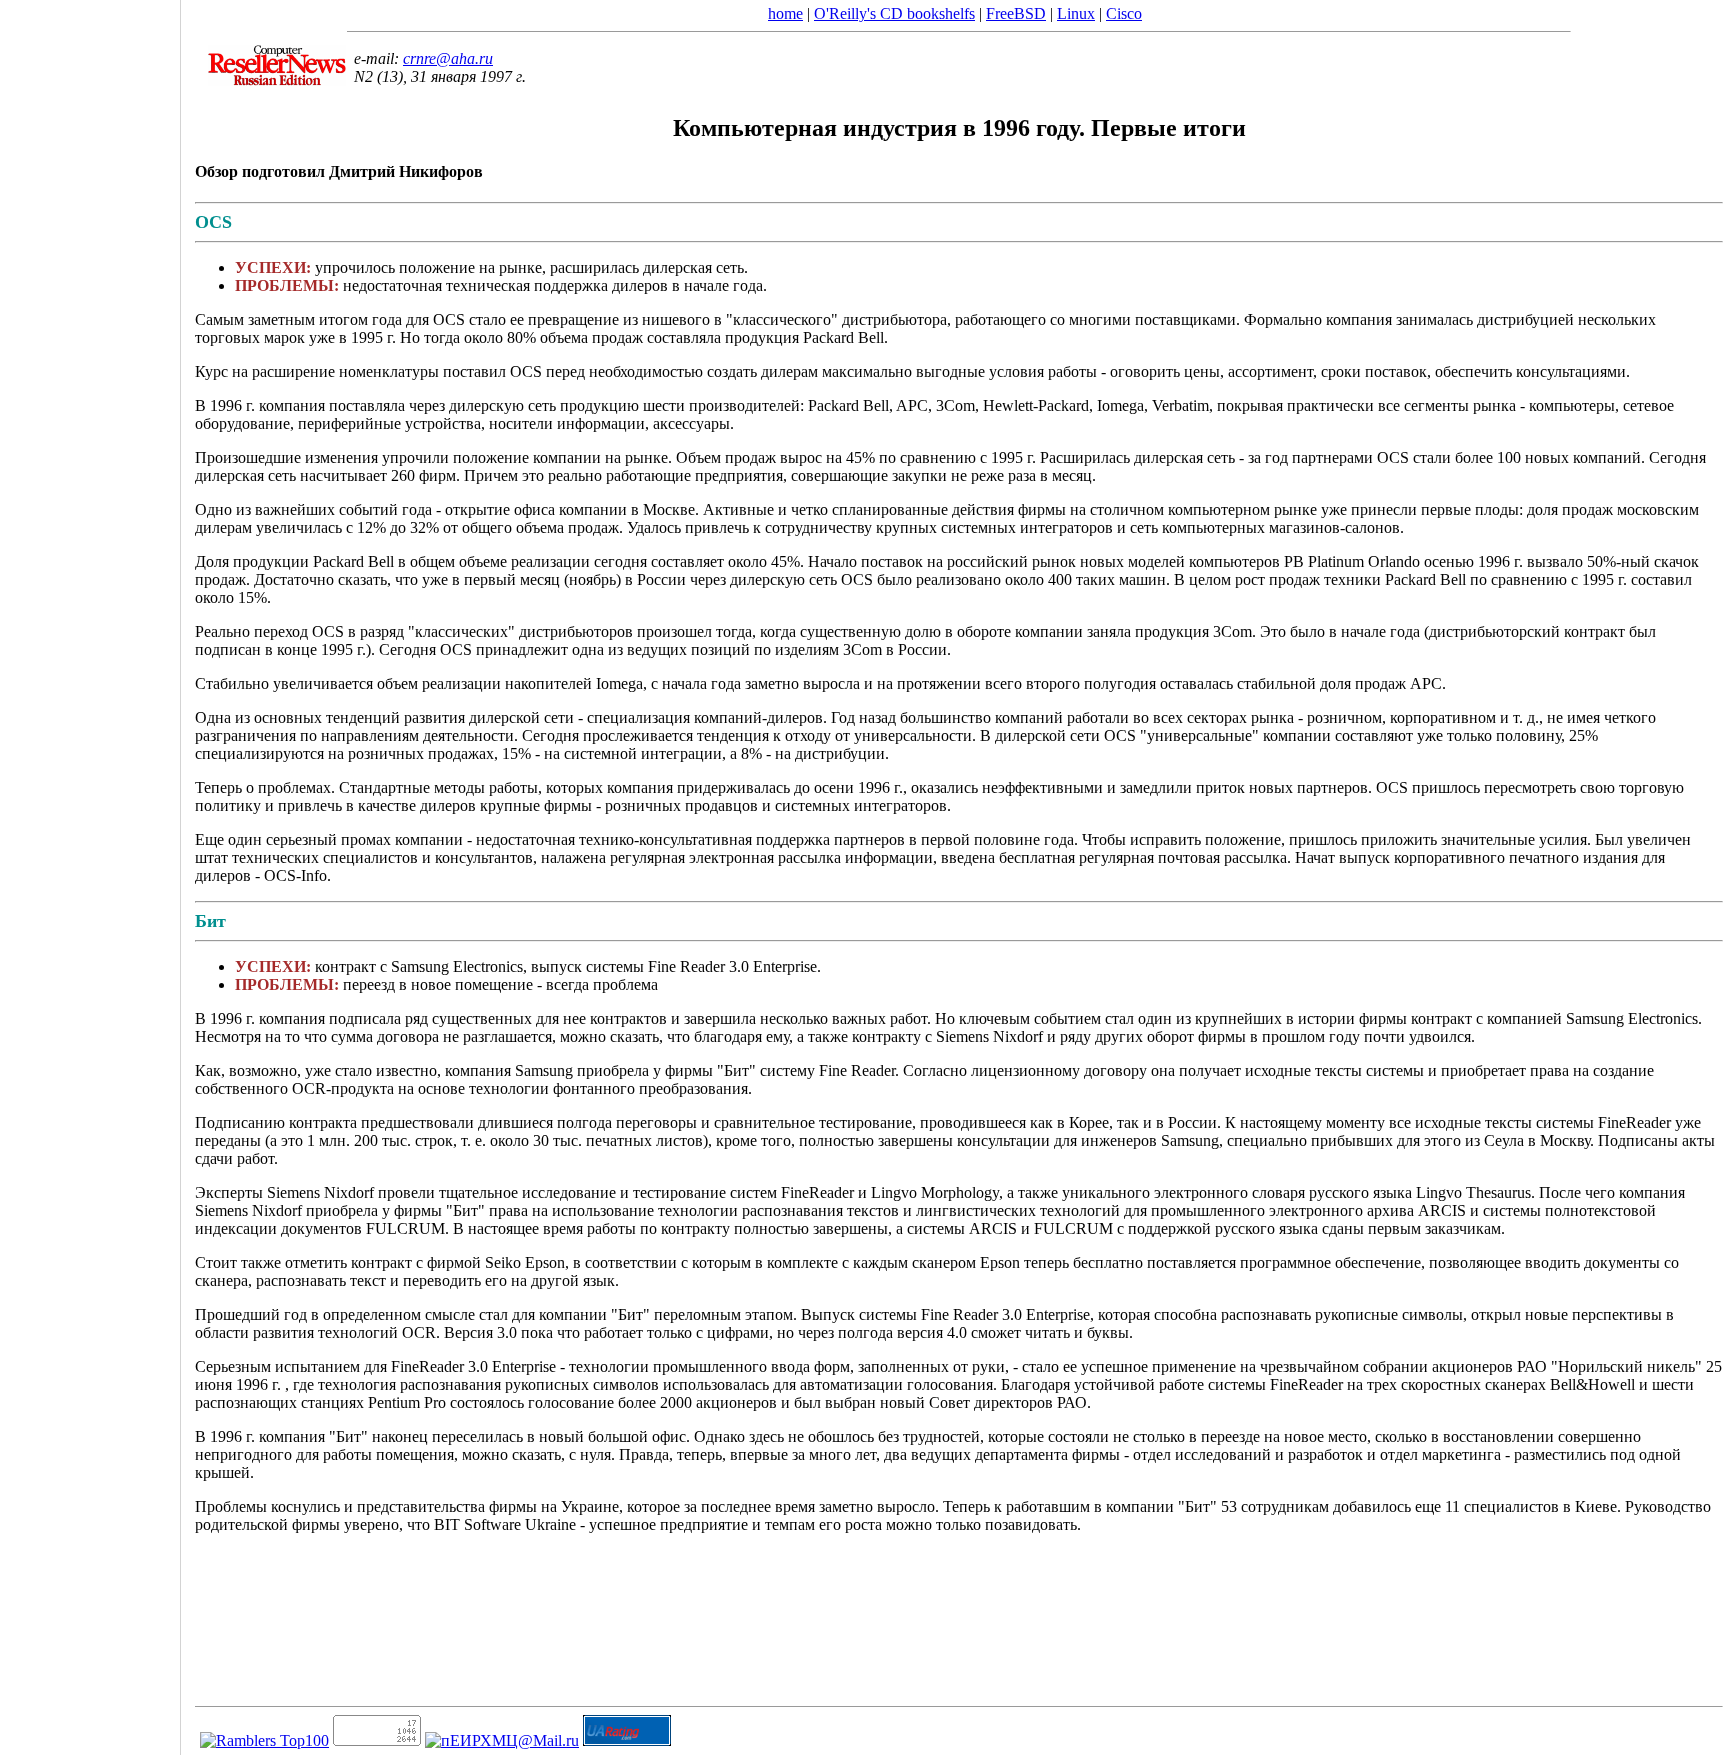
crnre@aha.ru (448, 58)
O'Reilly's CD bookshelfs (894, 13)
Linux (1076, 13)
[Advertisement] (90, 871)
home (785, 13)
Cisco (1124, 13)
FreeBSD (1016, 13)
